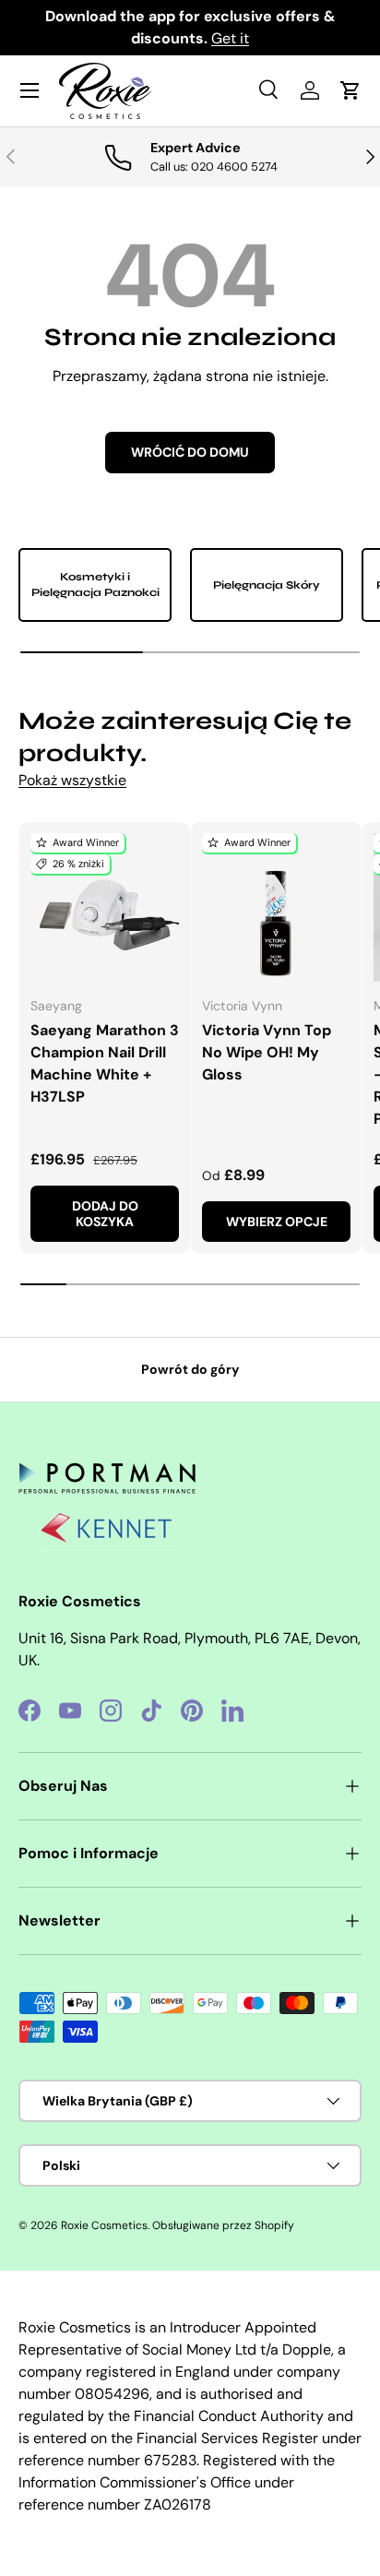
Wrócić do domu (190, 452)
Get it (230, 38)
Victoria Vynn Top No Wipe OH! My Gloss (267, 1052)
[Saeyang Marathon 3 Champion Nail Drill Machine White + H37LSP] (105, 907)
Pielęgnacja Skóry (267, 585)
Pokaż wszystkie (72, 780)
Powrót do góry (190, 1369)
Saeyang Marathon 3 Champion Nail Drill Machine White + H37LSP (105, 1063)
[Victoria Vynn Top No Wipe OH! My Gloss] (276, 907)
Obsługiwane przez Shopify (223, 2225)
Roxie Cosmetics (104, 2225)
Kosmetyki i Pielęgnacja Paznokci (95, 584)
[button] (350, 90)
